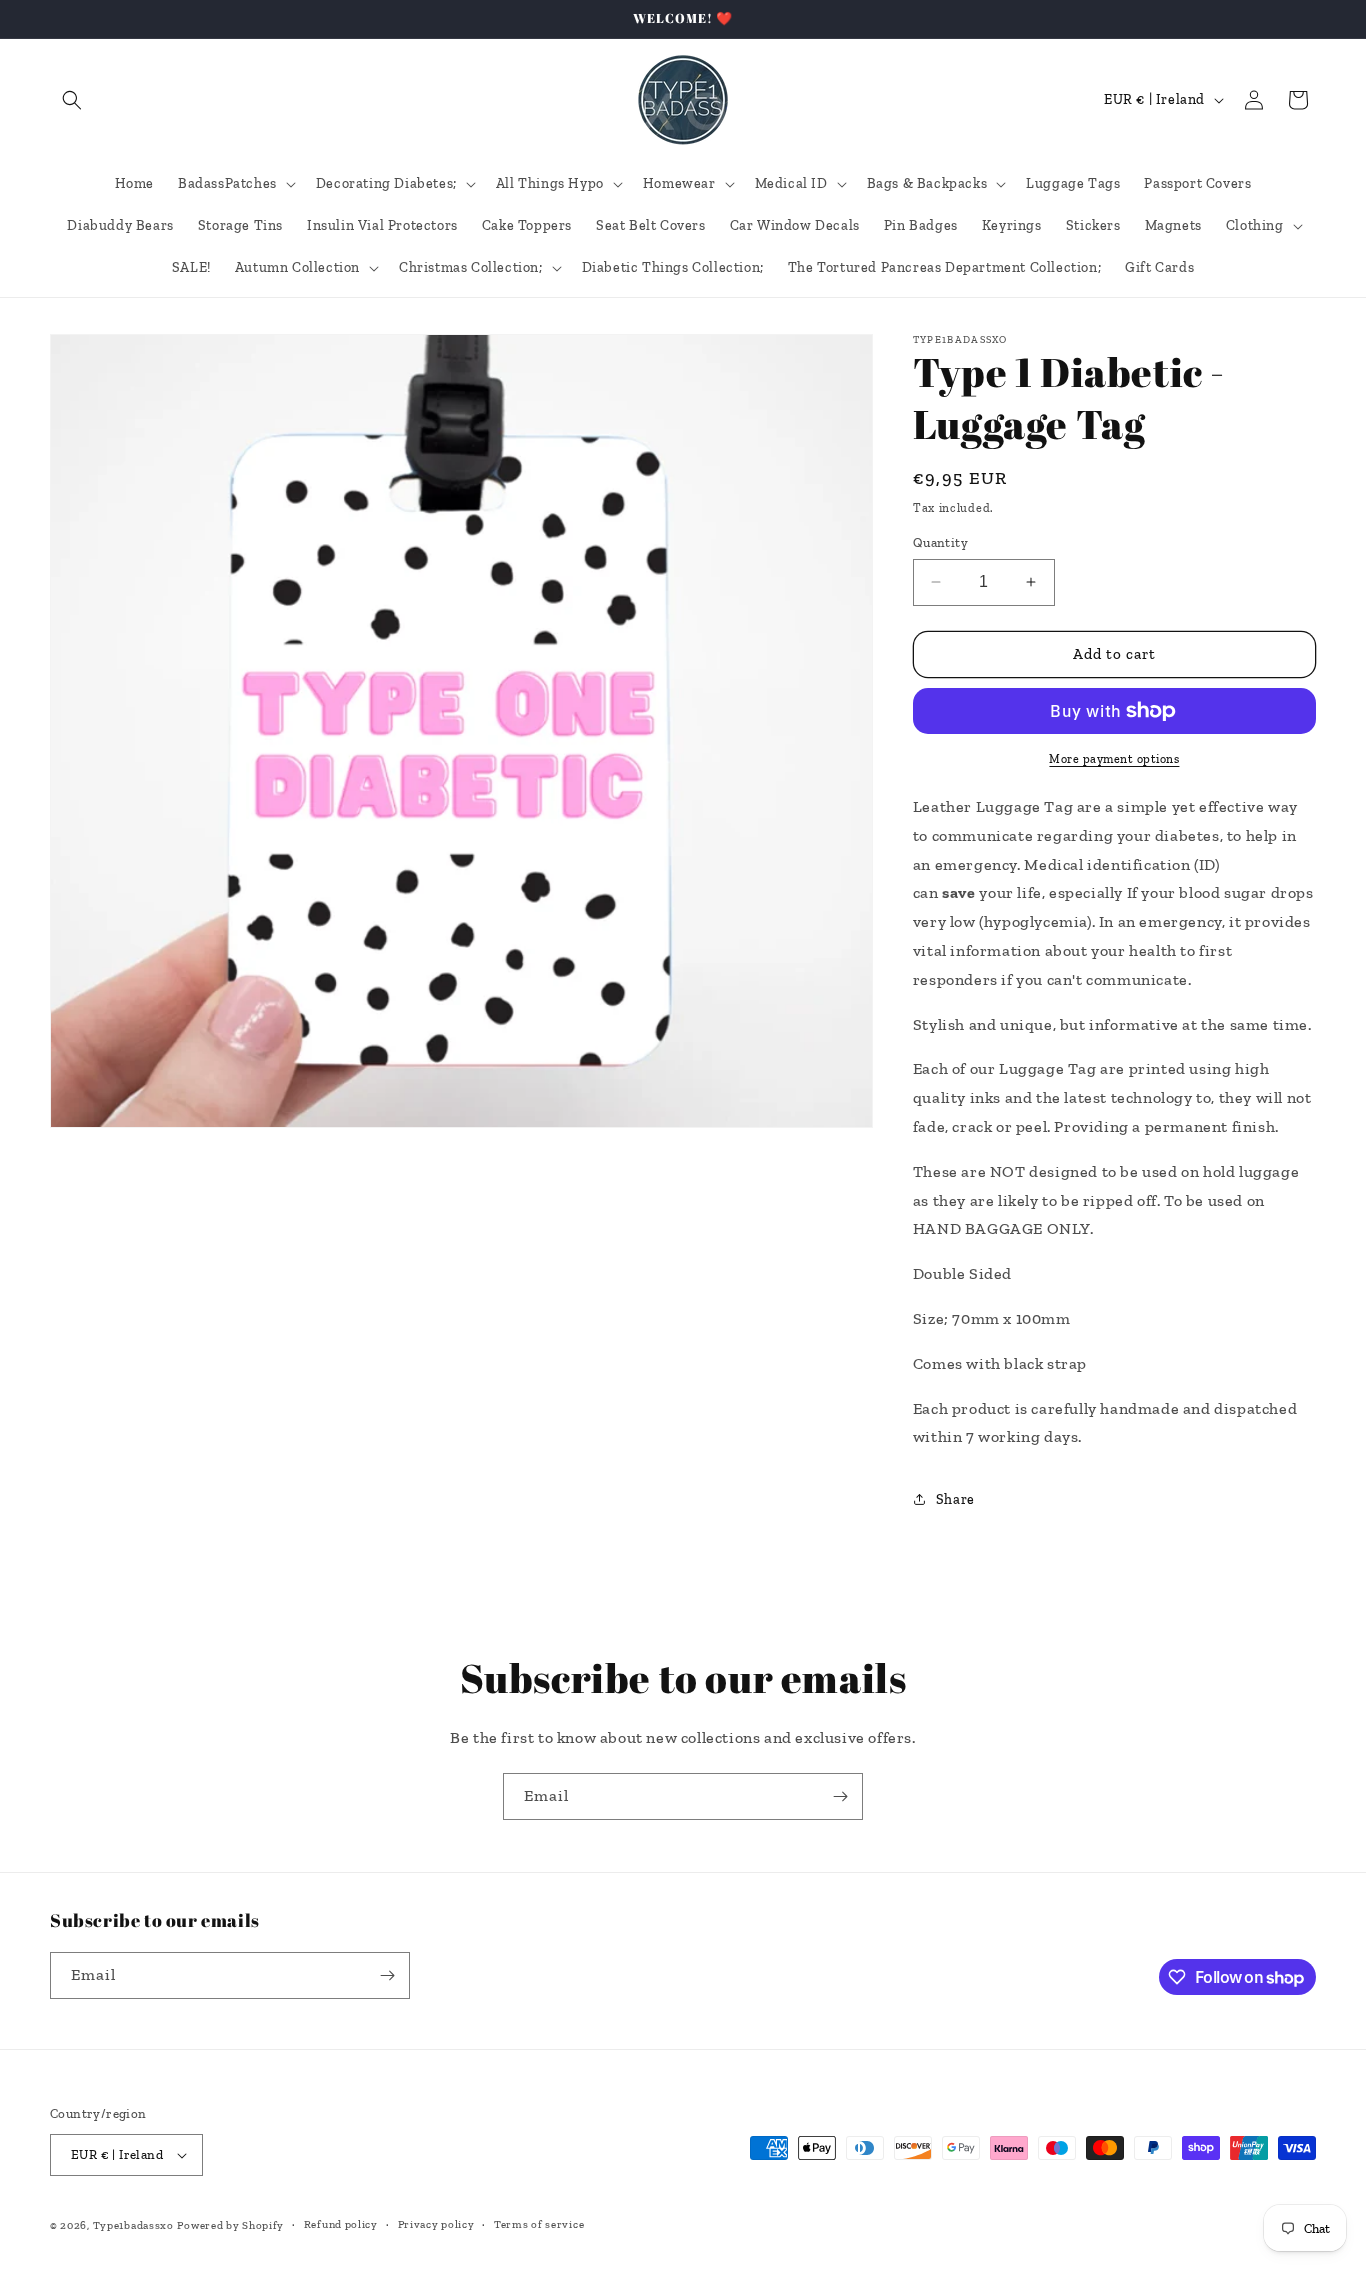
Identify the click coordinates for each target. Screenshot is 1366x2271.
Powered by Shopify (230, 2225)
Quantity (940, 542)
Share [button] (955, 1499)
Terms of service (539, 2224)
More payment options (1114, 759)
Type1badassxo (133, 2225)
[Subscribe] (840, 1796)
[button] (72, 100)
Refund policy (341, 2224)
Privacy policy (436, 2224)
